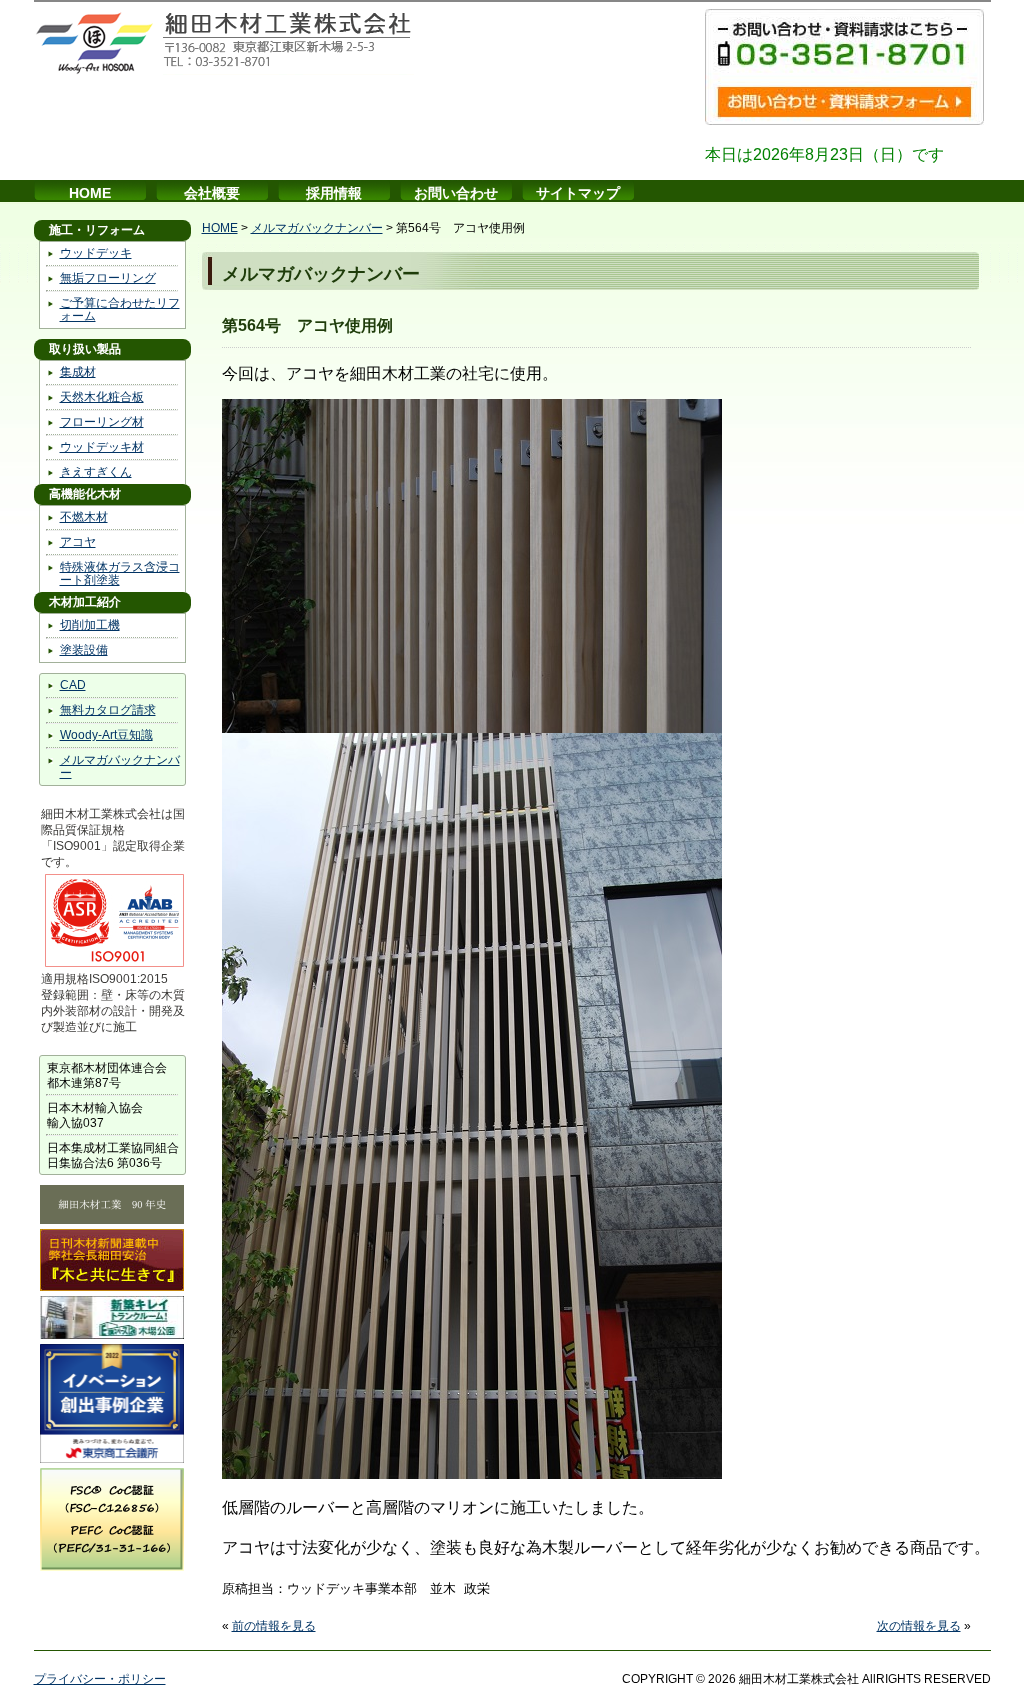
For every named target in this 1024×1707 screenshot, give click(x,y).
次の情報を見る (919, 1626)
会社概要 (212, 193)
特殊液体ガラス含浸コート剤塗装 (120, 573)
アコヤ (78, 542)
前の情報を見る (274, 1626)
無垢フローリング (108, 278)
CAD (73, 685)
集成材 (78, 372)
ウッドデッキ (96, 253)
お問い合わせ (456, 193)
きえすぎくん (96, 472)
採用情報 (334, 193)
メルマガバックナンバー (120, 766)
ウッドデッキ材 (102, 447)
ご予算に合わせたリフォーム (120, 309)
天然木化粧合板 (102, 397)
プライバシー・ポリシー (100, 1679)
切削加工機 (90, 625)
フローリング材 (102, 422)
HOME (90, 193)
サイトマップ (578, 193)
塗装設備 (84, 650)
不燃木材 (84, 517)
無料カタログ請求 (108, 710)
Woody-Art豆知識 (106, 735)
